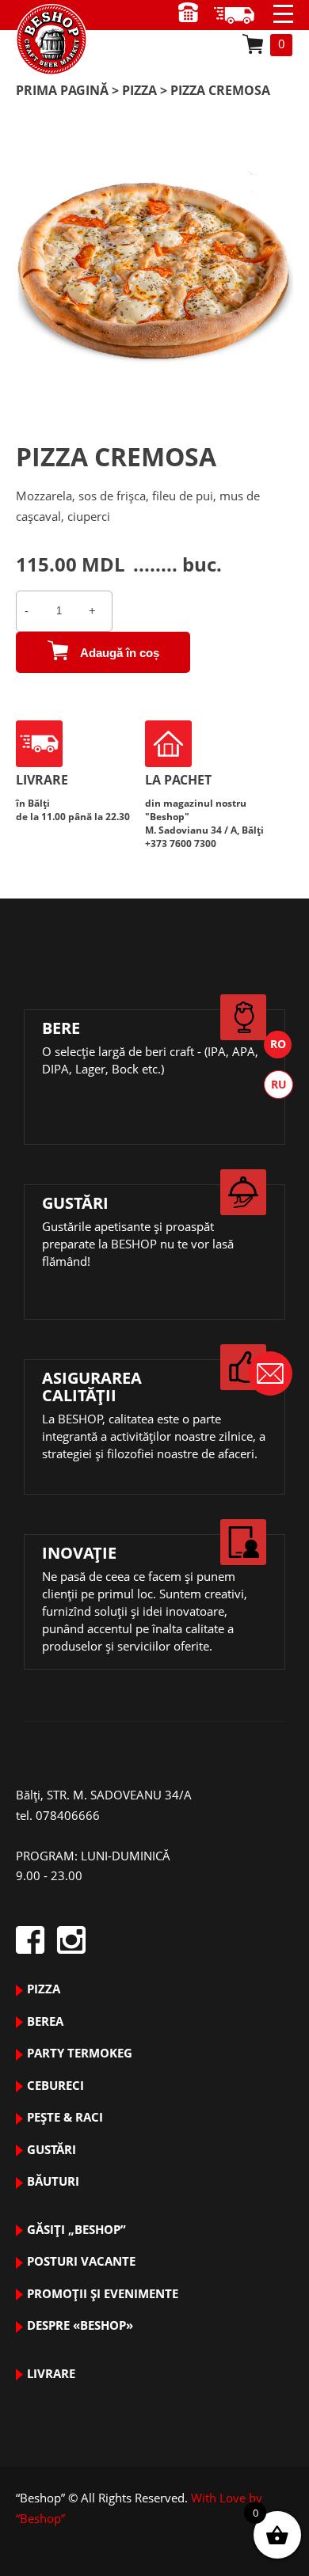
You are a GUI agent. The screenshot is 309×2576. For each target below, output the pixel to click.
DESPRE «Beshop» (80, 2325)
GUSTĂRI (51, 2149)
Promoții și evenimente (103, 2293)
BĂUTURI (53, 2181)
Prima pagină (62, 90)
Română (278, 1045)
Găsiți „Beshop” (76, 2229)
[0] (253, 44)
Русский (278, 1085)
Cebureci (55, 2085)
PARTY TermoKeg (80, 2053)
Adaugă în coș (120, 653)
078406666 (68, 1815)
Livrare (51, 2373)
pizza (139, 90)
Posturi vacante (81, 2261)
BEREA (45, 2021)
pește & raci (65, 2117)
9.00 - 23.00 (240, 15)
